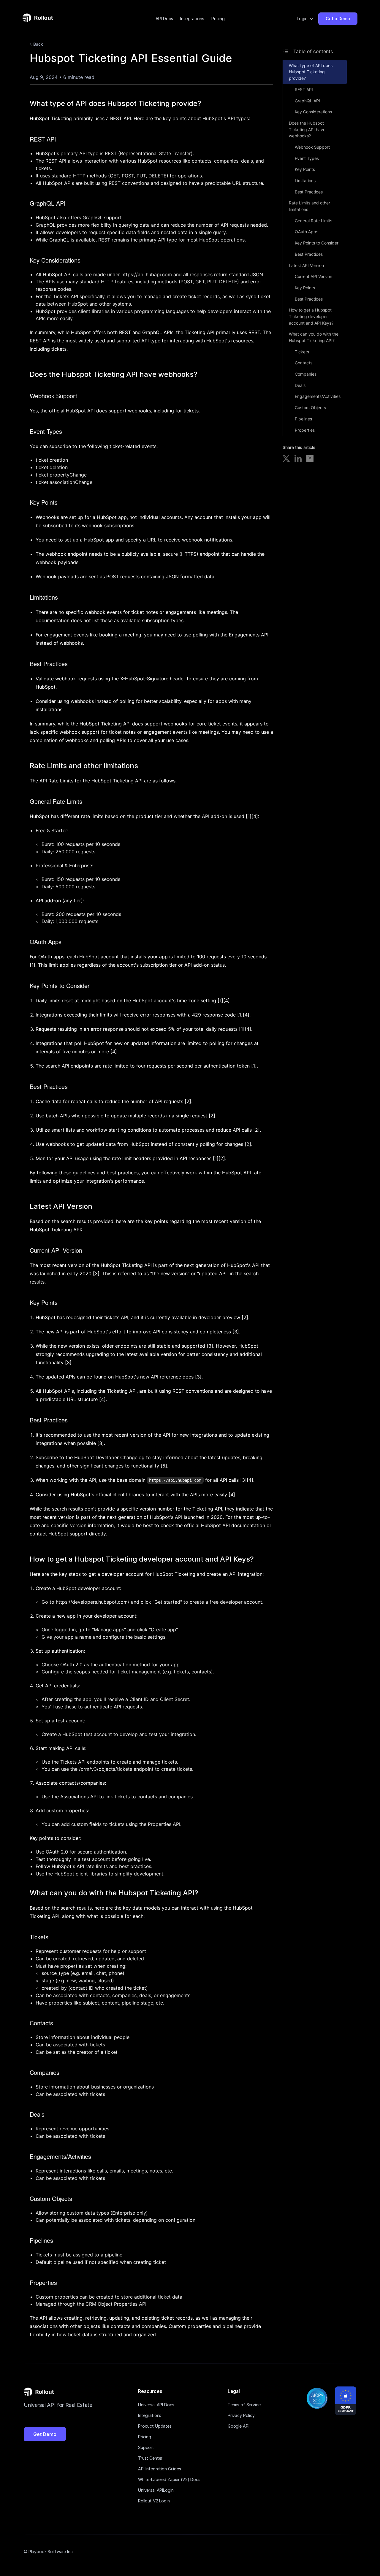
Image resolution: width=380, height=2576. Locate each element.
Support (146, 2447)
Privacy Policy (241, 2415)
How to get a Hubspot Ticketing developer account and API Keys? (311, 316)
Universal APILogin (156, 2490)
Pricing (218, 19)
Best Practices (309, 192)
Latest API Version (306, 265)
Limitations (305, 181)
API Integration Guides (160, 2469)
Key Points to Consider (317, 243)
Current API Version (313, 276)
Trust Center (150, 2458)
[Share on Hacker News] (310, 459)
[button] (305, 19)
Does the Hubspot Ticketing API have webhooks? (307, 129)
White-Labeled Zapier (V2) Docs (169, 2479)
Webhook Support (312, 147)
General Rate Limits (313, 221)
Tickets (302, 352)
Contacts (304, 363)
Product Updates (155, 2426)
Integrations (192, 19)
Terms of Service (244, 2405)
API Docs (164, 19)
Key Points (305, 169)
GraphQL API (307, 101)
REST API (304, 89)
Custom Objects (310, 408)
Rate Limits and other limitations (309, 206)
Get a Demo (338, 19)
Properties (305, 430)
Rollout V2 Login (154, 2501)
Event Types (307, 158)
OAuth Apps (307, 232)
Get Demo (45, 2434)
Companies (306, 374)
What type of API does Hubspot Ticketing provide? (311, 72)
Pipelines (303, 419)
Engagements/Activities (318, 396)
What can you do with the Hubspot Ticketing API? (314, 337)
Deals (300, 385)
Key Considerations (313, 112)
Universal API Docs (156, 2405)
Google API (239, 2426)
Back (38, 44)
